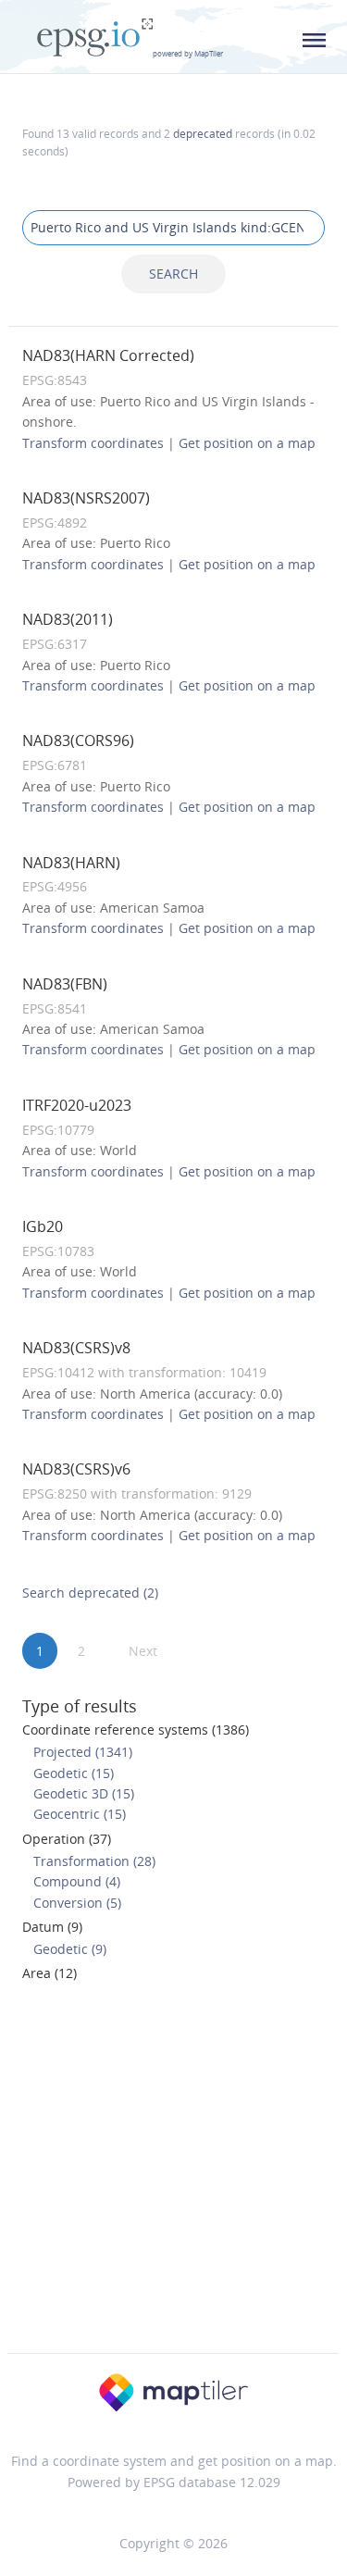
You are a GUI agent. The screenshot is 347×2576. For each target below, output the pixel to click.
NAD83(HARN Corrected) (108, 355)
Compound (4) (77, 1881)
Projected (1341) (83, 1752)
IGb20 (43, 1226)
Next (143, 1651)
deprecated (203, 133)
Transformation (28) (94, 1861)
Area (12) (50, 1973)
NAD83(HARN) (71, 863)
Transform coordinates (93, 443)
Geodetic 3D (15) (84, 1793)
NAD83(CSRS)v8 (76, 1348)
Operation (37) (67, 1839)
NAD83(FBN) (65, 984)
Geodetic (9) (70, 1949)
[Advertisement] (173, 2173)
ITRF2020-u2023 (77, 1105)
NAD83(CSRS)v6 (76, 1469)
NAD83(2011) (68, 619)
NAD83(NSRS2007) (86, 498)
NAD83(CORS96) (78, 740)
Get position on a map (247, 443)
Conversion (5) (77, 1903)
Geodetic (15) (74, 1773)
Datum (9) (52, 1927)
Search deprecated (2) (90, 1593)
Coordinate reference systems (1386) (136, 1730)
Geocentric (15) (80, 1814)
